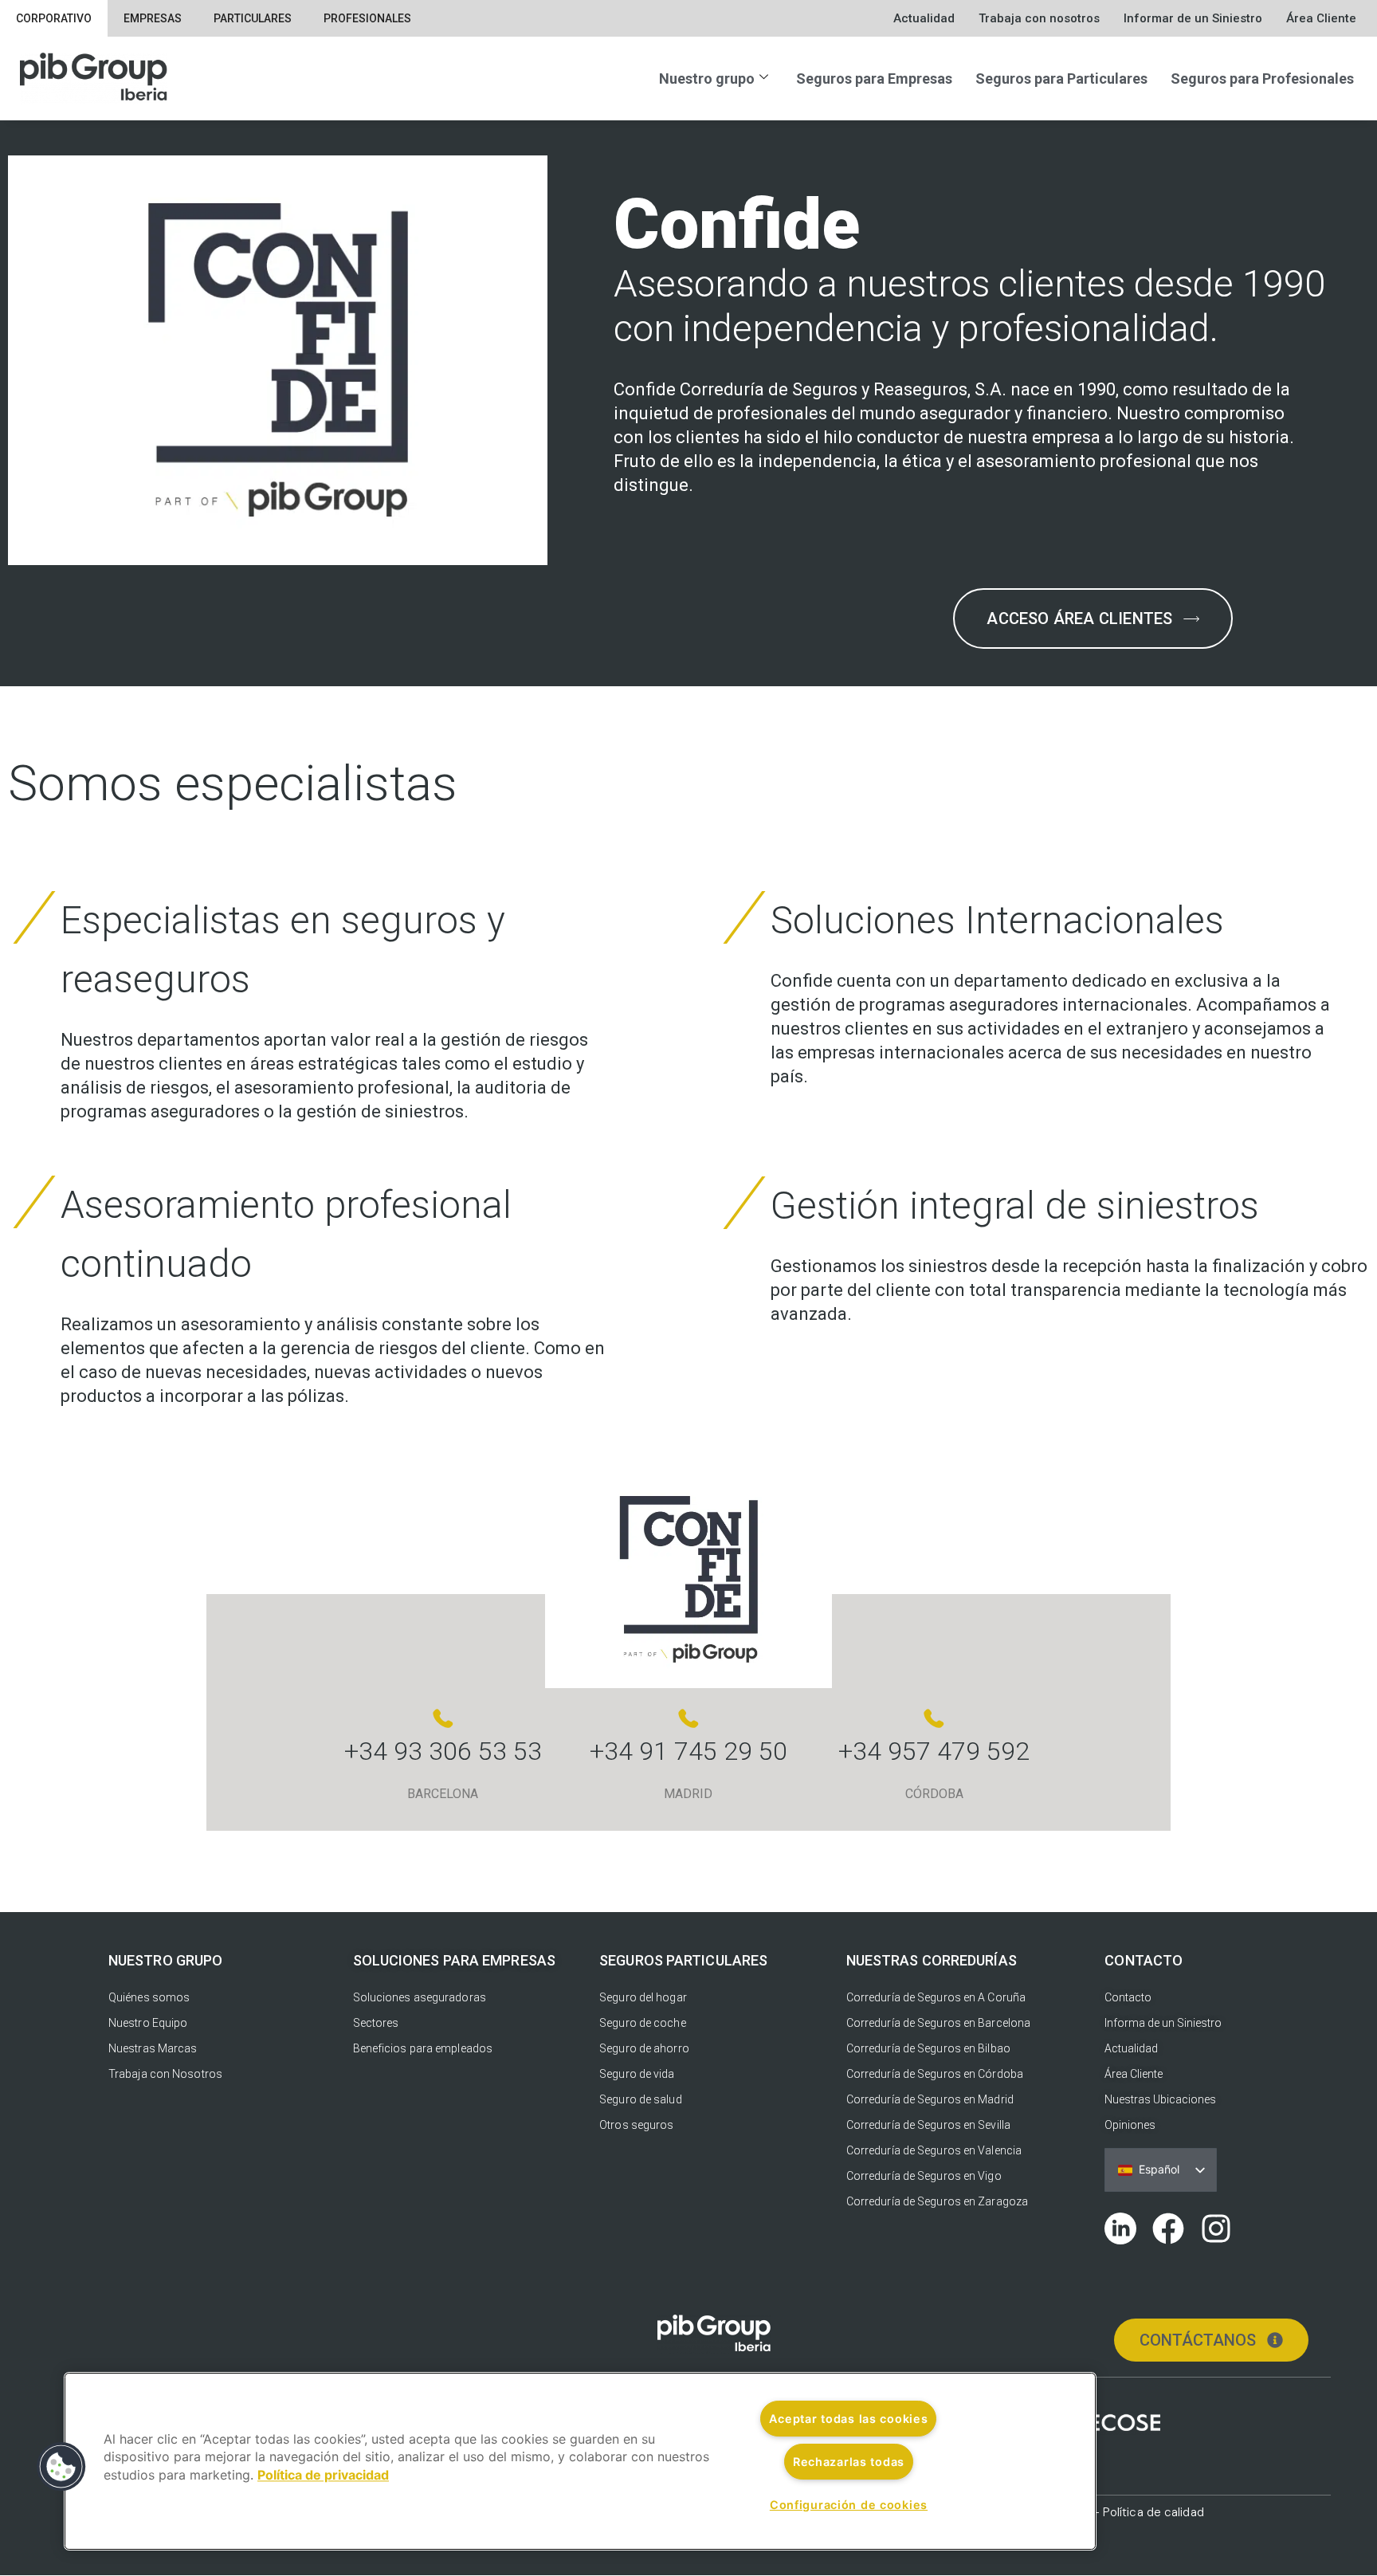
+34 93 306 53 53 (443, 1751)
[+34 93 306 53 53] (443, 1718)
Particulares (253, 18)
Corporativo (54, 18)
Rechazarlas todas (849, 2462)
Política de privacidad (323, 2475)
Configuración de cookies (849, 2505)
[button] (61, 2467)
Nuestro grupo (707, 79)
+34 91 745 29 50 (688, 1751)
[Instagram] (1216, 2228)
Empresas (153, 18)
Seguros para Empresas (874, 79)
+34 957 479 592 (934, 1751)
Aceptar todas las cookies (848, 2419)
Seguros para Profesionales (1262, 79)
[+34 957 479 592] (934, 1718)
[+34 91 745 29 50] (688, 1718)
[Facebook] (1168, 2228)
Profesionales (367, 18)
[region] (580, 2461)
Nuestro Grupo (165, 1960)
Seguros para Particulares (1061, 79)
